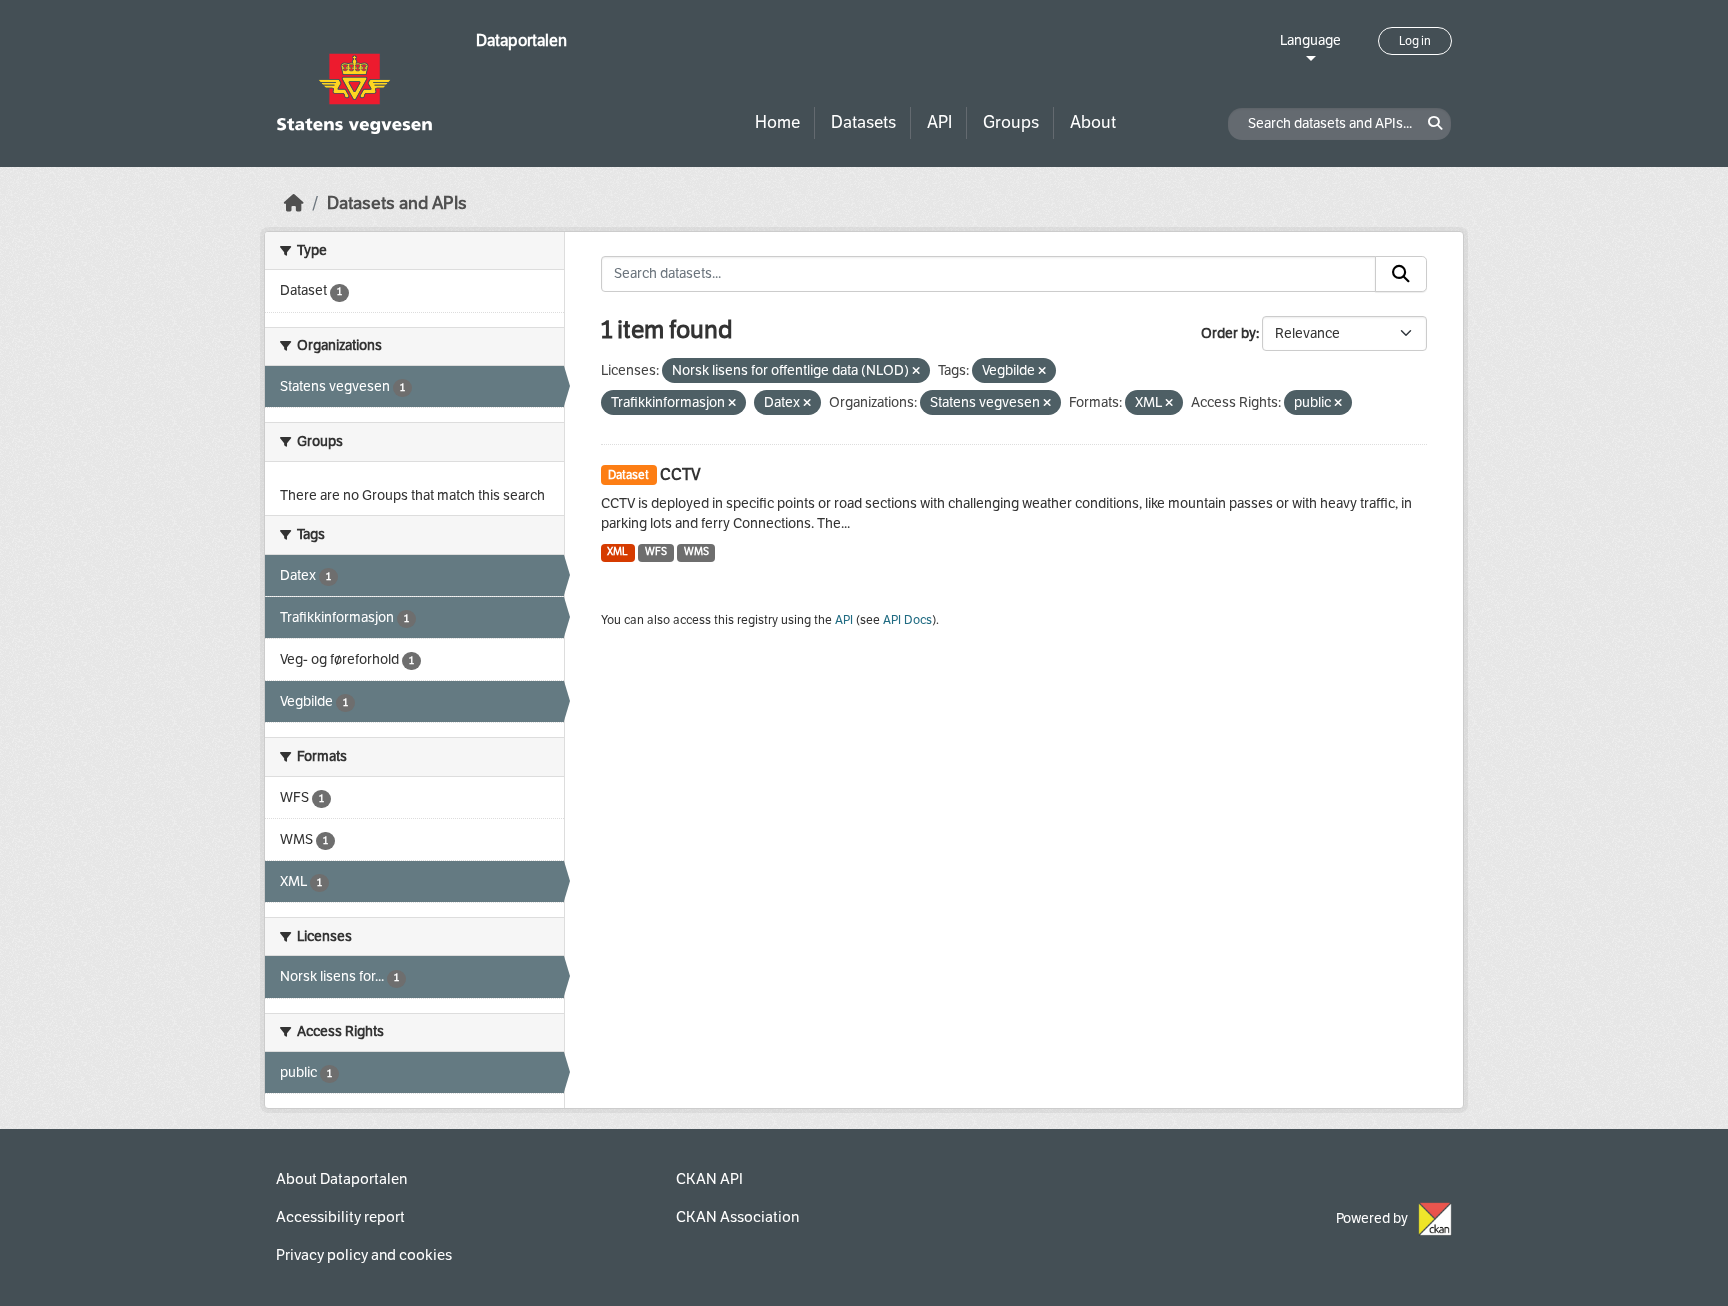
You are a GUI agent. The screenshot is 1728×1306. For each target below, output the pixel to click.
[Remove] (916, 371)
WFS (656, 551)
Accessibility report (340, 1217)
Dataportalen (521, 40)
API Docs (907, 620)
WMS (696, 551)
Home (777, 122)
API (939, 122)
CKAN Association (737, 1217)
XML (617, 551)
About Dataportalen (341, 1179)
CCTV (680, 474)
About (1093, 122)
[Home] (294, 203)
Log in (1415, 41)
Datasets (863, 122)
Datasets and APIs (397, 203)
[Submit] (1401, 274)
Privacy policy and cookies (364, 1255)
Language (1310, 40)
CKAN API (709, 1179)
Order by (1228, 333)
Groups (1011, 122)
